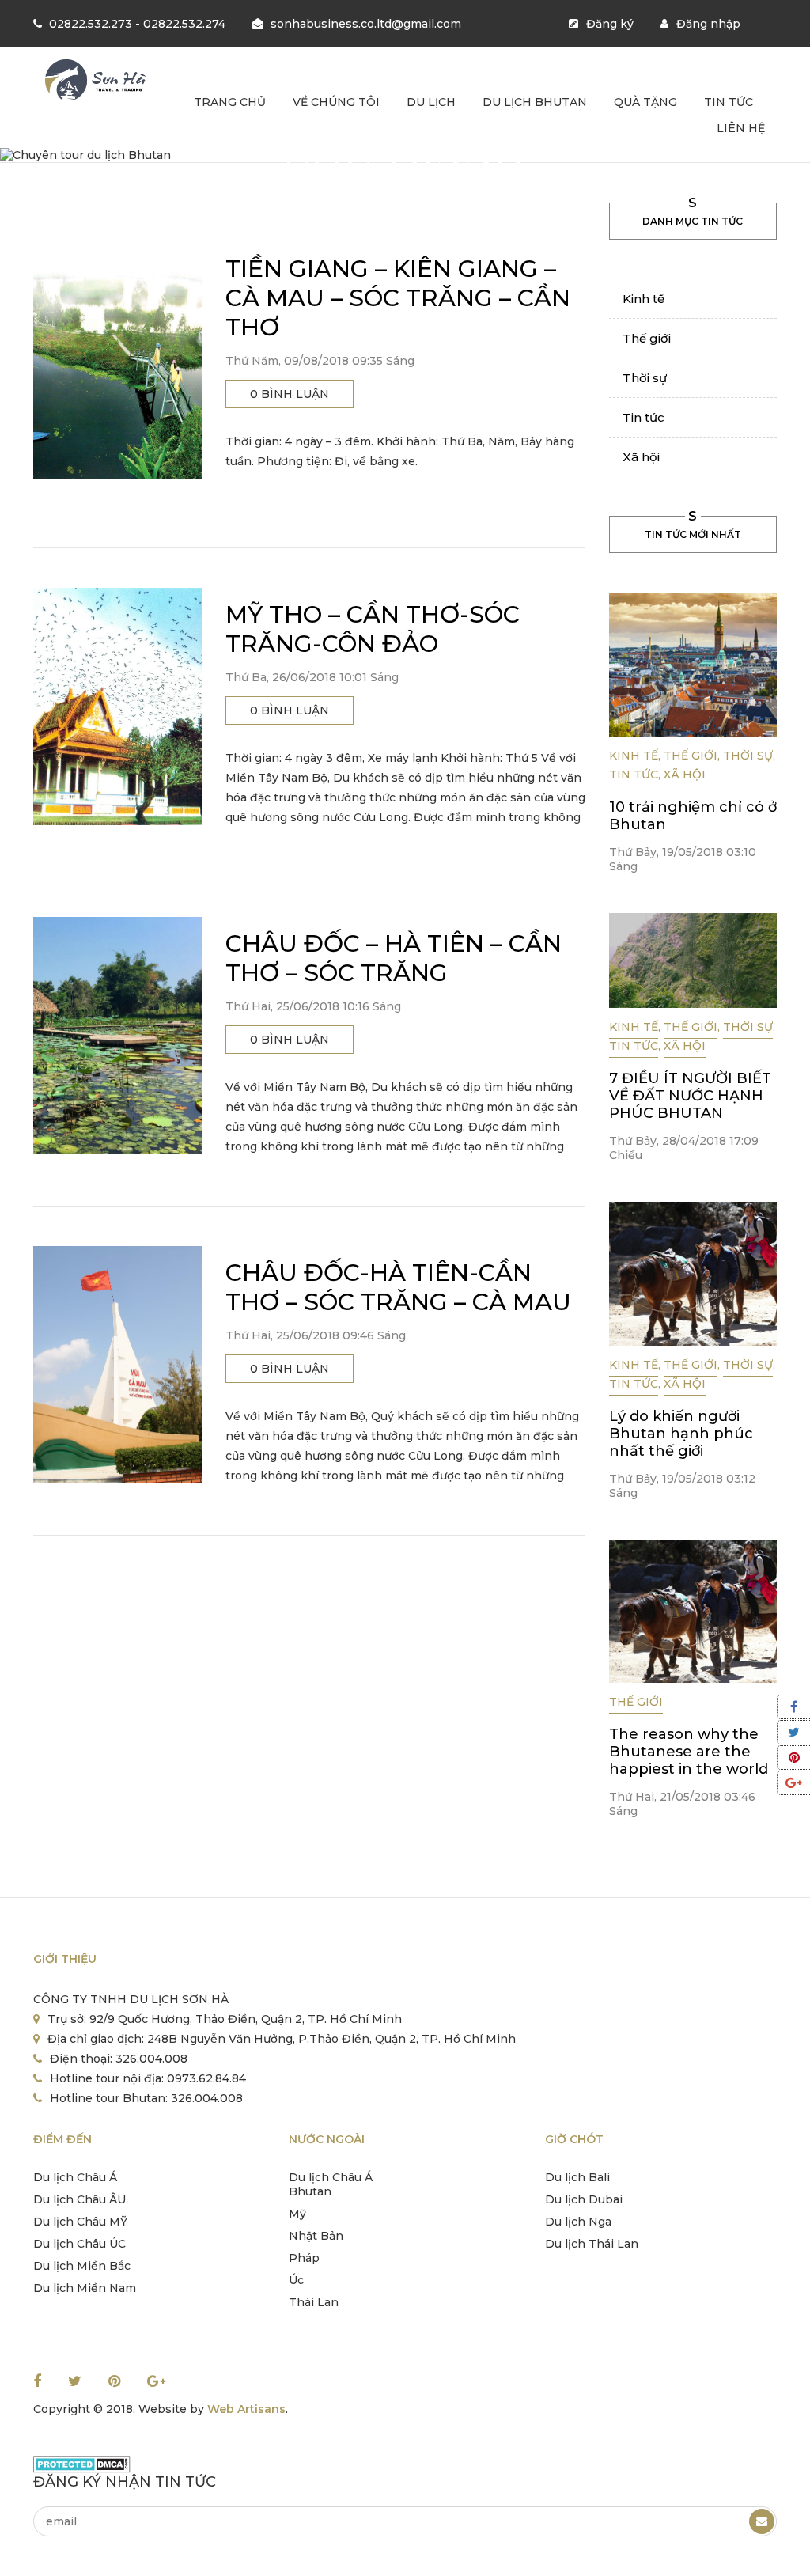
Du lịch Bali (577, 2177)
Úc (296, 2280)
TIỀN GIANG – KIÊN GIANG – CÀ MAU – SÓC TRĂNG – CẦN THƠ (398, 298)
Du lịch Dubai (584, 2199)
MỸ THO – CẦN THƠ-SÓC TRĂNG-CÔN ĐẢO (373, 629)
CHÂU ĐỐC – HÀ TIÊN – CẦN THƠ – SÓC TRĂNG (394, 958)
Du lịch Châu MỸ (80, 2222)
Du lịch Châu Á (75, 2177)
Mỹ (297, 2214)
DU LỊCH (431, 102)
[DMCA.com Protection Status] (82, 2464)
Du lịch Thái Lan (592, 2244)
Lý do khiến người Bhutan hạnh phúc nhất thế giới (681, 1434)
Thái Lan (314, 2302)
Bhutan (310, 2191)
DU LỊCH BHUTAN (535, 102)
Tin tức (729, 102)
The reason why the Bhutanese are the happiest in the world (689, 1752)
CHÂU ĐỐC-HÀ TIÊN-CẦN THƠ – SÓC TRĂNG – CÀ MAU (398, 1287)
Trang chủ (230, 102)
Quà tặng (645, 102)
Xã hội (641, 457)
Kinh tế (643, 299)
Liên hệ (741, 128)
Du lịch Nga (578, 2222)
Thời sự (645, 378)
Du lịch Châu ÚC (79, 2244)
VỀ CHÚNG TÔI (336, 102)
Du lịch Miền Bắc (82, 2266)
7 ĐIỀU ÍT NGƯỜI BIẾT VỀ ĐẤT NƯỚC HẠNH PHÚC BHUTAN (690, 1096)
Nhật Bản (316, 2236)
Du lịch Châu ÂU (79, 2199)
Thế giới (647, 338)
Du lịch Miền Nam (85, 2288)
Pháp (304, 2258)
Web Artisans (246, 2409)
